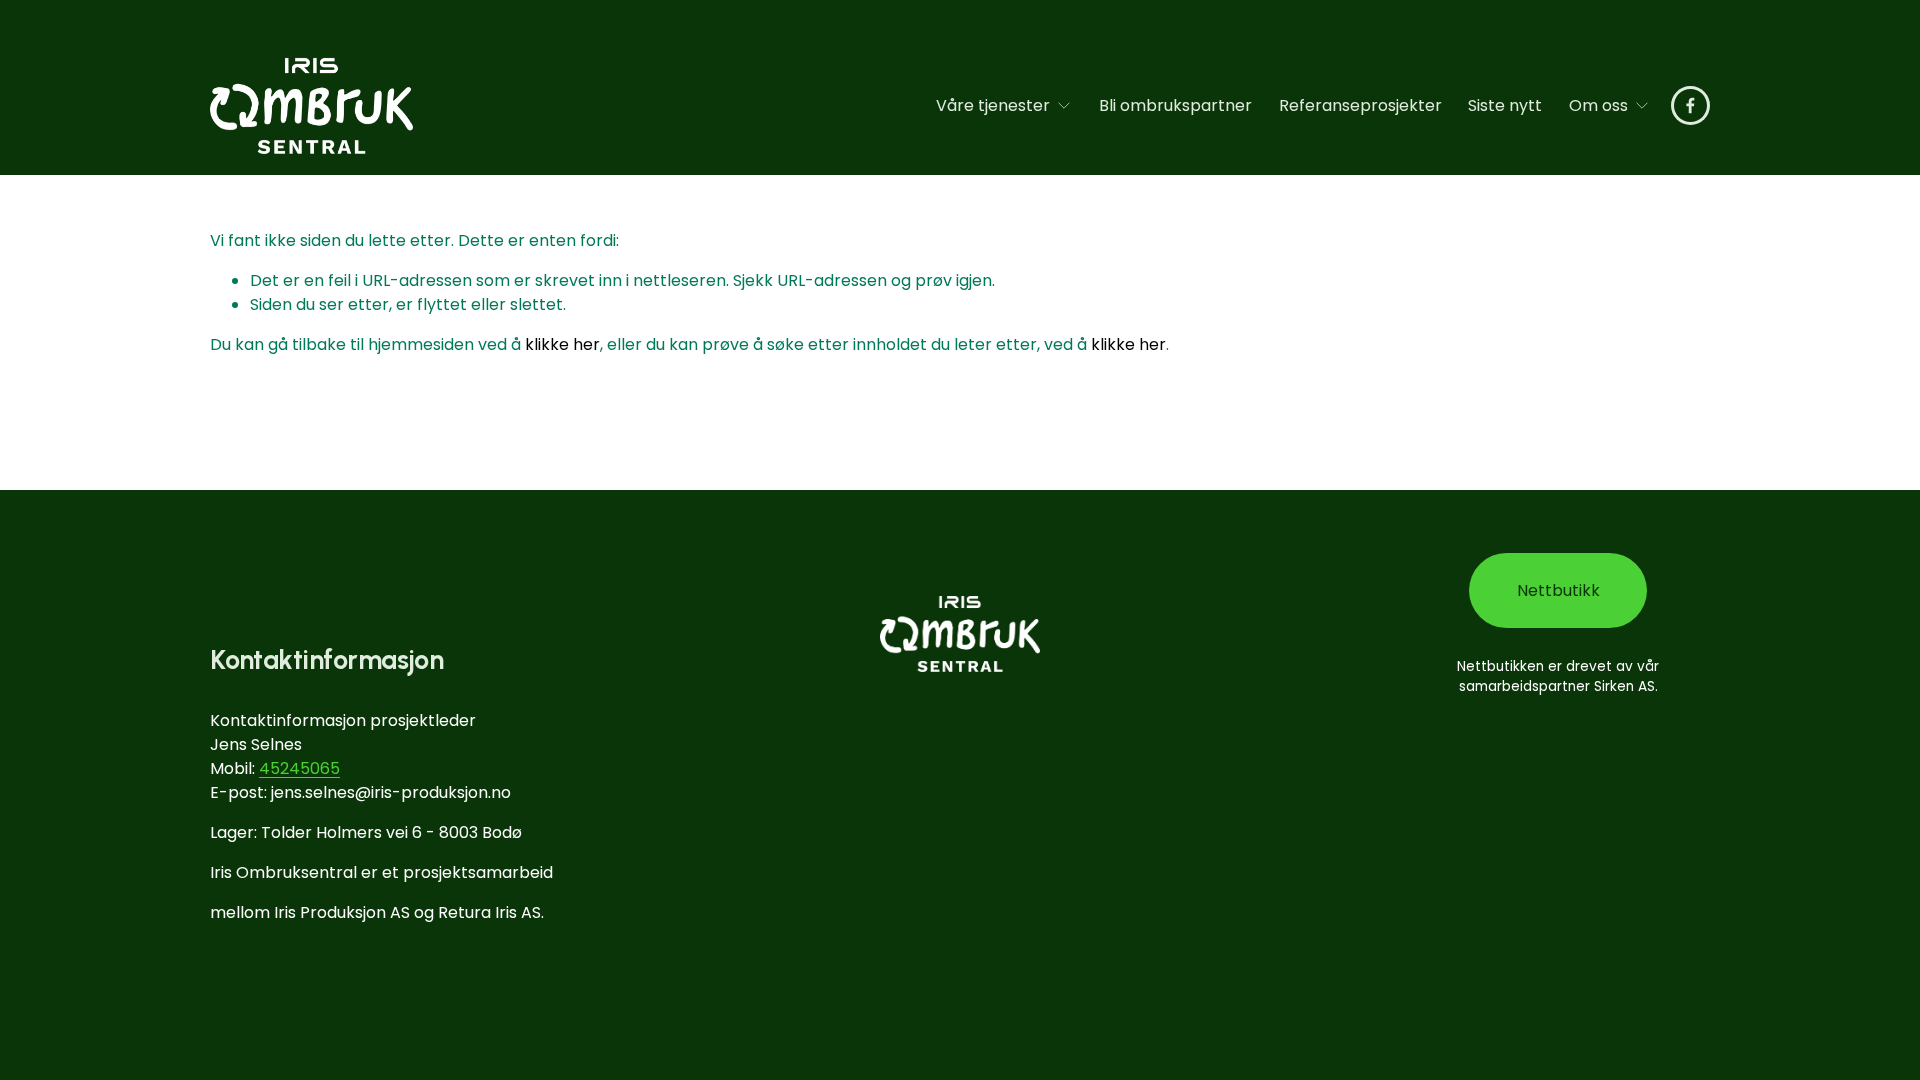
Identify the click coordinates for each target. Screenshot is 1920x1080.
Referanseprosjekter (1360, 105)
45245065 (299, 768)
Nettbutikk (1558, 590)
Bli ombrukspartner (1175, 105)
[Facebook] (1690, 105)
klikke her (562, 344)
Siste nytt (1505, 105)
